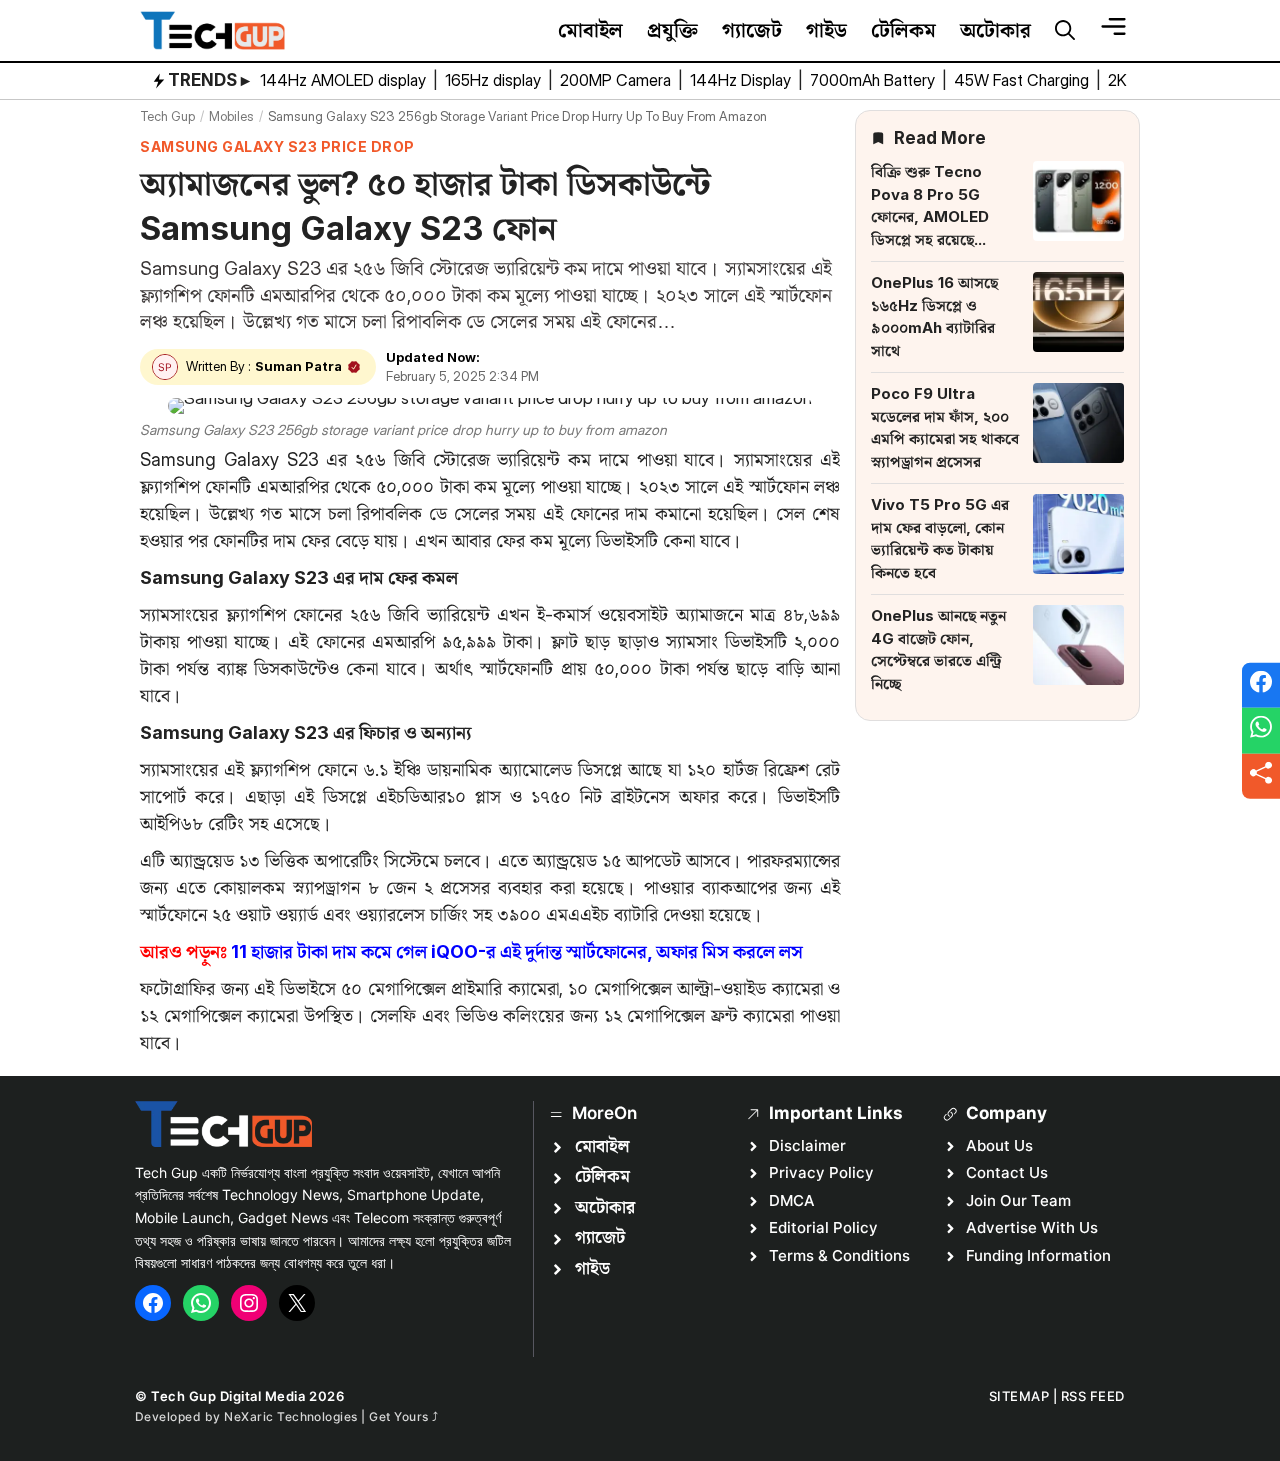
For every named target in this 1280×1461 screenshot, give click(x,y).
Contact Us (1007, 1172)
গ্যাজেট (752, 30)
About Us (999, 1145)
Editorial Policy (823, 1227)
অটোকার (995, 30)
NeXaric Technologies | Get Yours (328, 1416)
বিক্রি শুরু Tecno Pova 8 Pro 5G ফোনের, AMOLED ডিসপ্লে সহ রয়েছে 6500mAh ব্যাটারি (931, 216)
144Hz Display (742, 80)
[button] (1065, 31)
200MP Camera (617, 80)
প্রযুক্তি (672, 30)
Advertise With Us (1032, 1227)
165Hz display (495, 80)
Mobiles (231, 116)
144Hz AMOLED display (345, 80)
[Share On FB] (1261, 685)
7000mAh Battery (874, 80)
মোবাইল (590, 30)
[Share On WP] (1261, 731)
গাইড (826, 30)
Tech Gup (167, 116)
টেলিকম (903, 30)
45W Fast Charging (1023, 80)
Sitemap (1019, 1396)
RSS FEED (1093, 1396)
